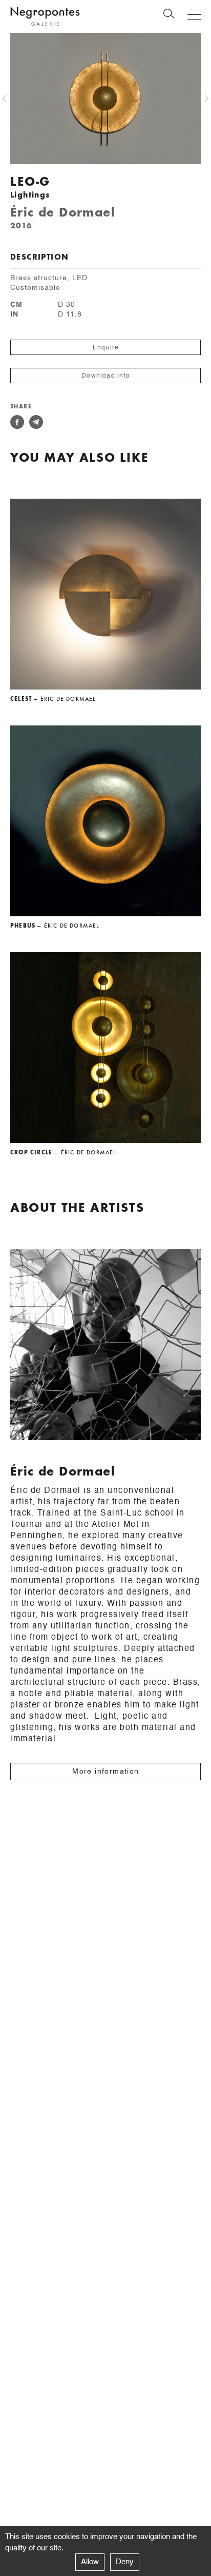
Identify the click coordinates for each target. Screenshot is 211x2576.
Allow (90, 2562)
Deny (125, 2562)
